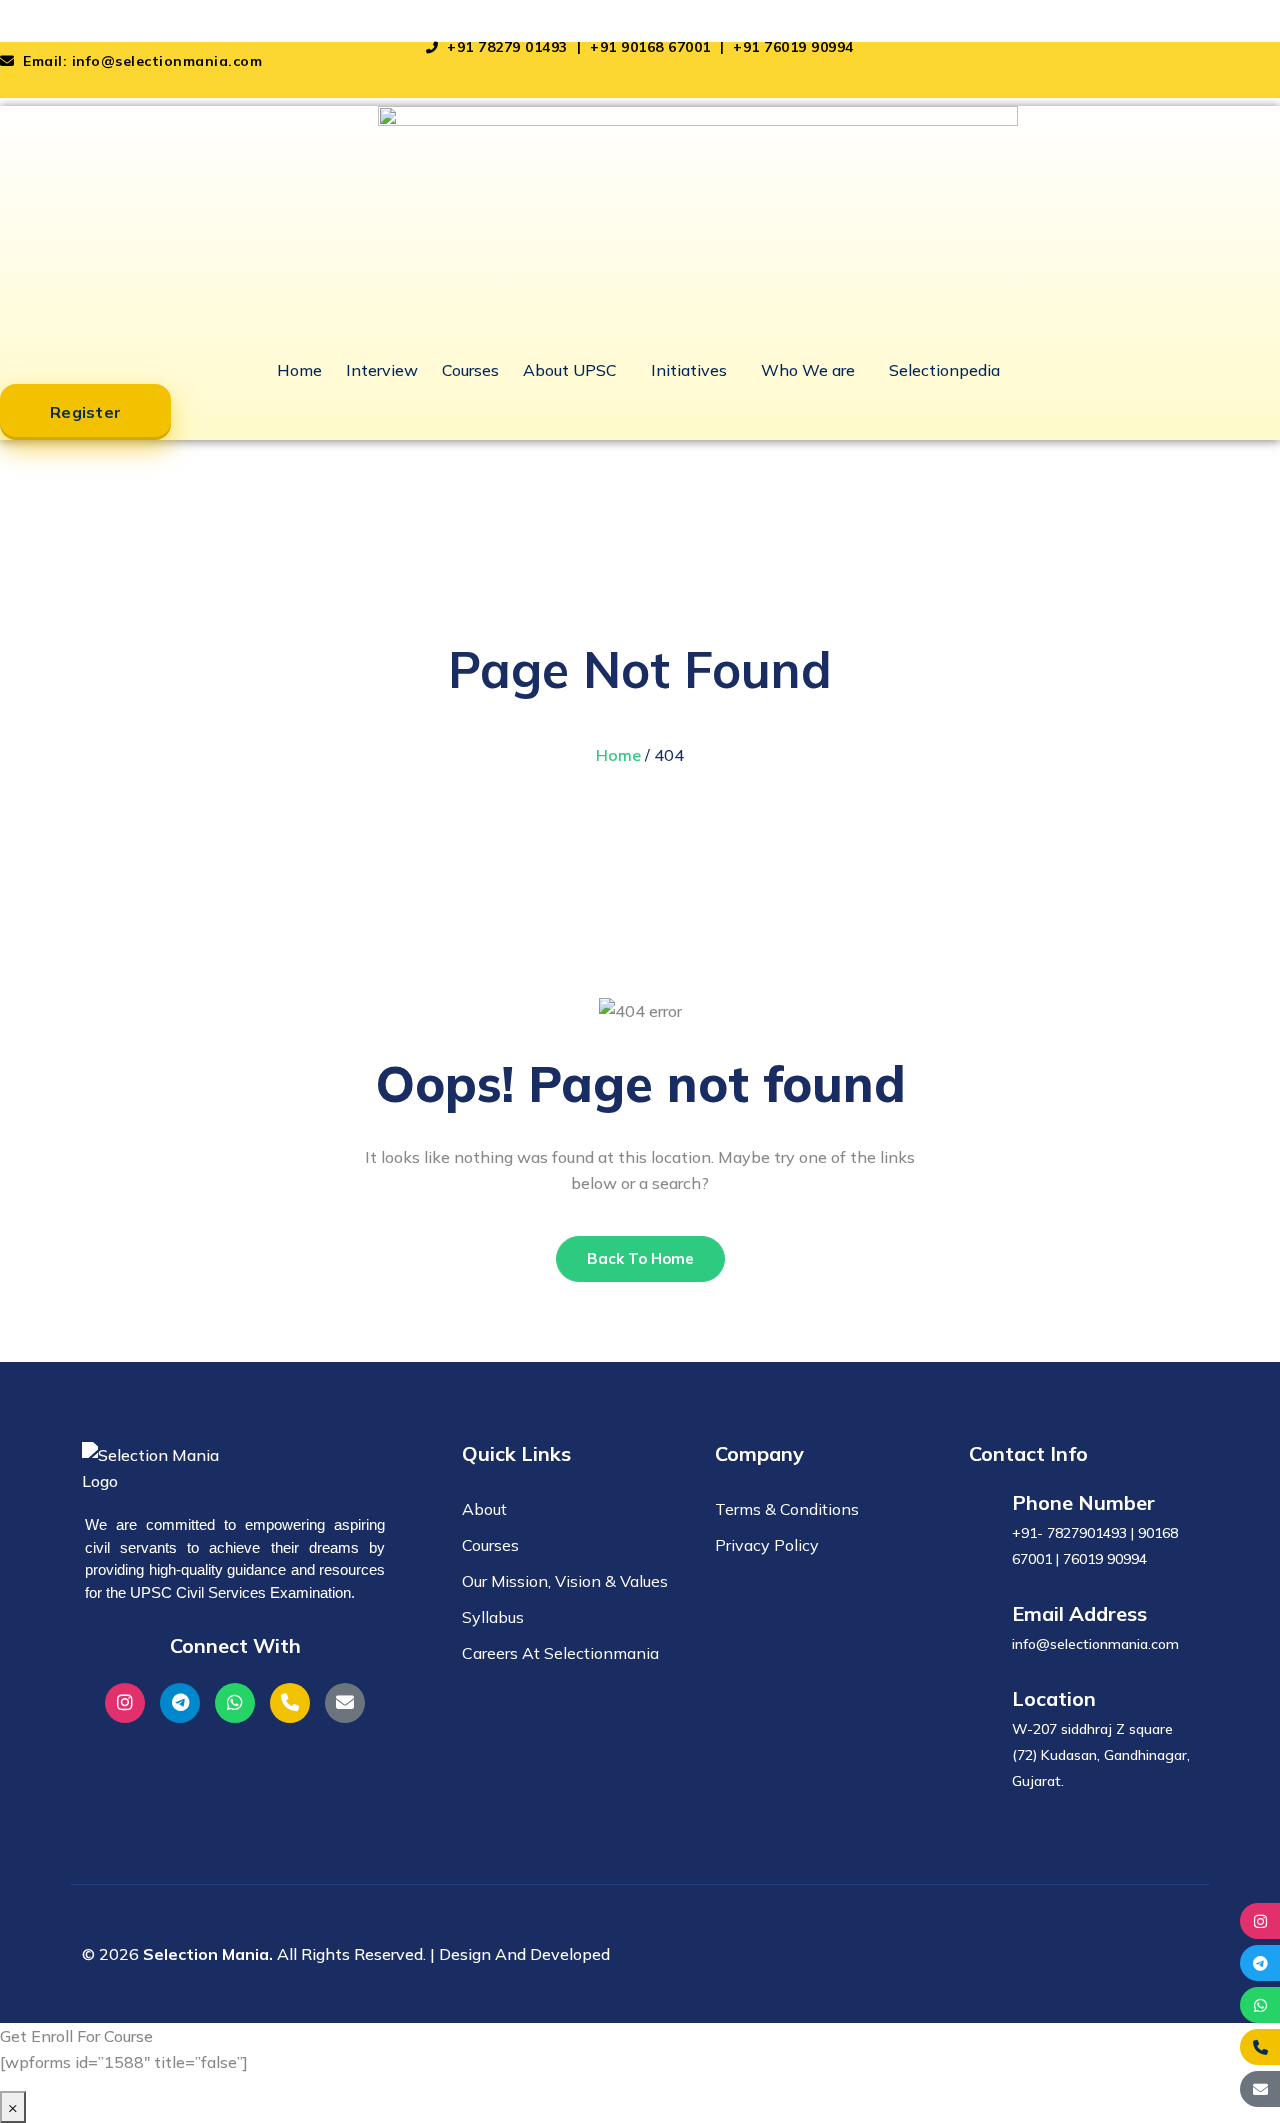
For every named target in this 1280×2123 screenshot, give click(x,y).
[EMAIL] (1260, 2089)
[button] (575, 370)
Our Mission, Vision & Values (565, 1581)
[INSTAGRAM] (1260, 1921)
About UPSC (570, 370)
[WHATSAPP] (1260, 2005)
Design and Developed (524, 1954)
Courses (470, 370)
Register (85, 412)
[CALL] (1260, 2047)
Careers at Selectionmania (560, 1653)
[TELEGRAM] (1260, 1963)
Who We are (808, 370)
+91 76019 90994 (793, 47)
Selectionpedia (944, 370)
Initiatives (689, 370)
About (484, 1509)
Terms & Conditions (787, 1509)
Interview (382, 370)
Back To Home (640, 1258)
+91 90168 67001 (652, 47)
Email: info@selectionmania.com (140, 61)
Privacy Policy (767, 1545)
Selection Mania (60, 13)
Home (299, 370)
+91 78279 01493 (507, 47)
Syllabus (493, 1617)
